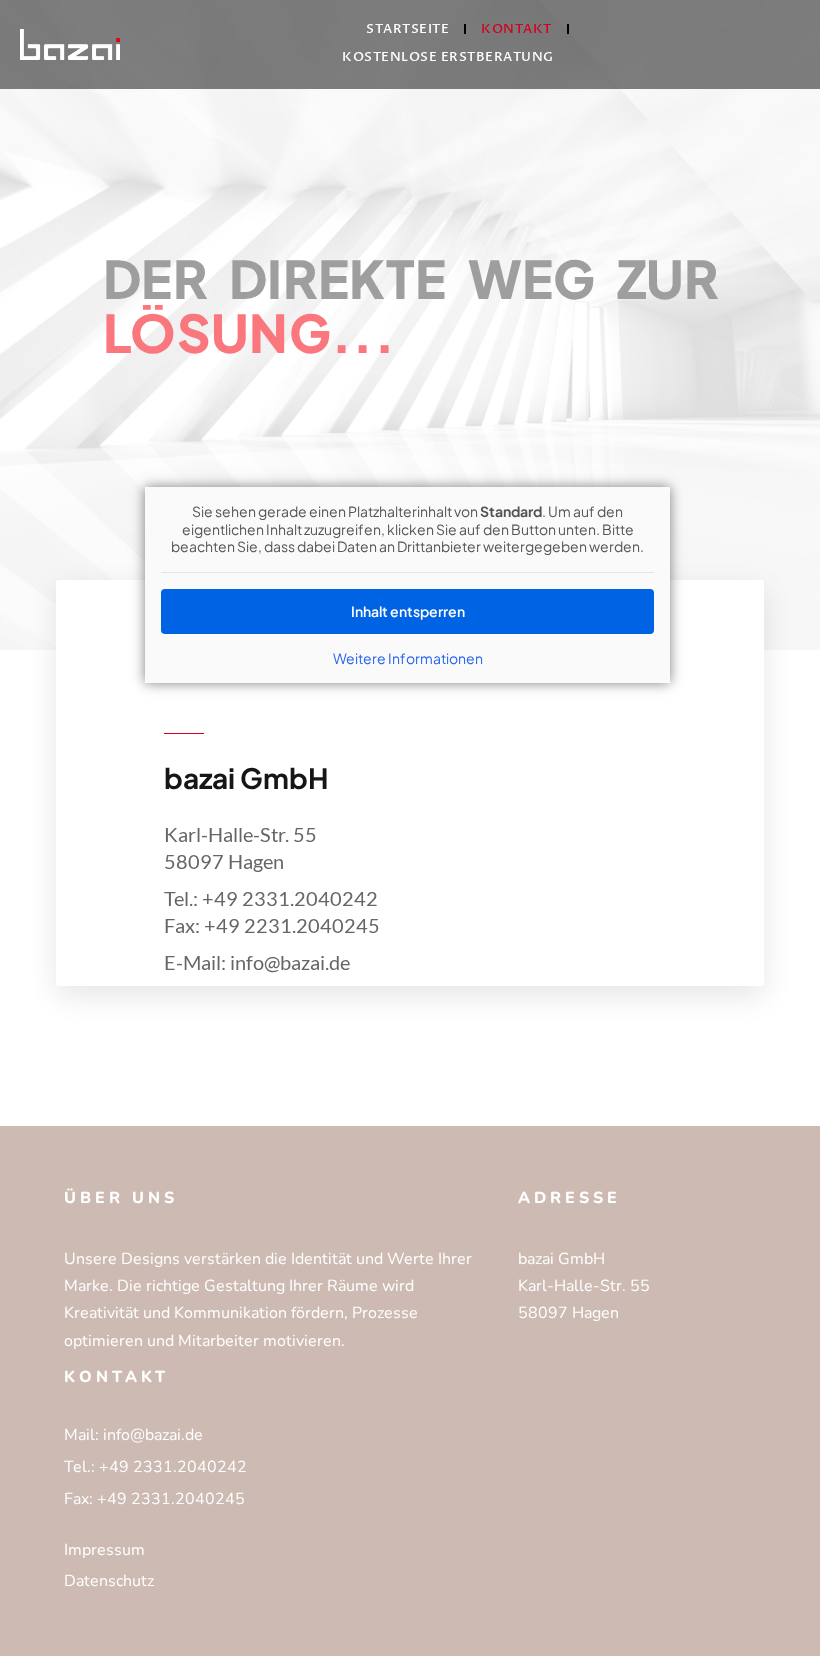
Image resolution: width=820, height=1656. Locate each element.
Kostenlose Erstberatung (448, 57)
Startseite (407, 29)
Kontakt (516, 29)
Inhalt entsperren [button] (408, 611)
